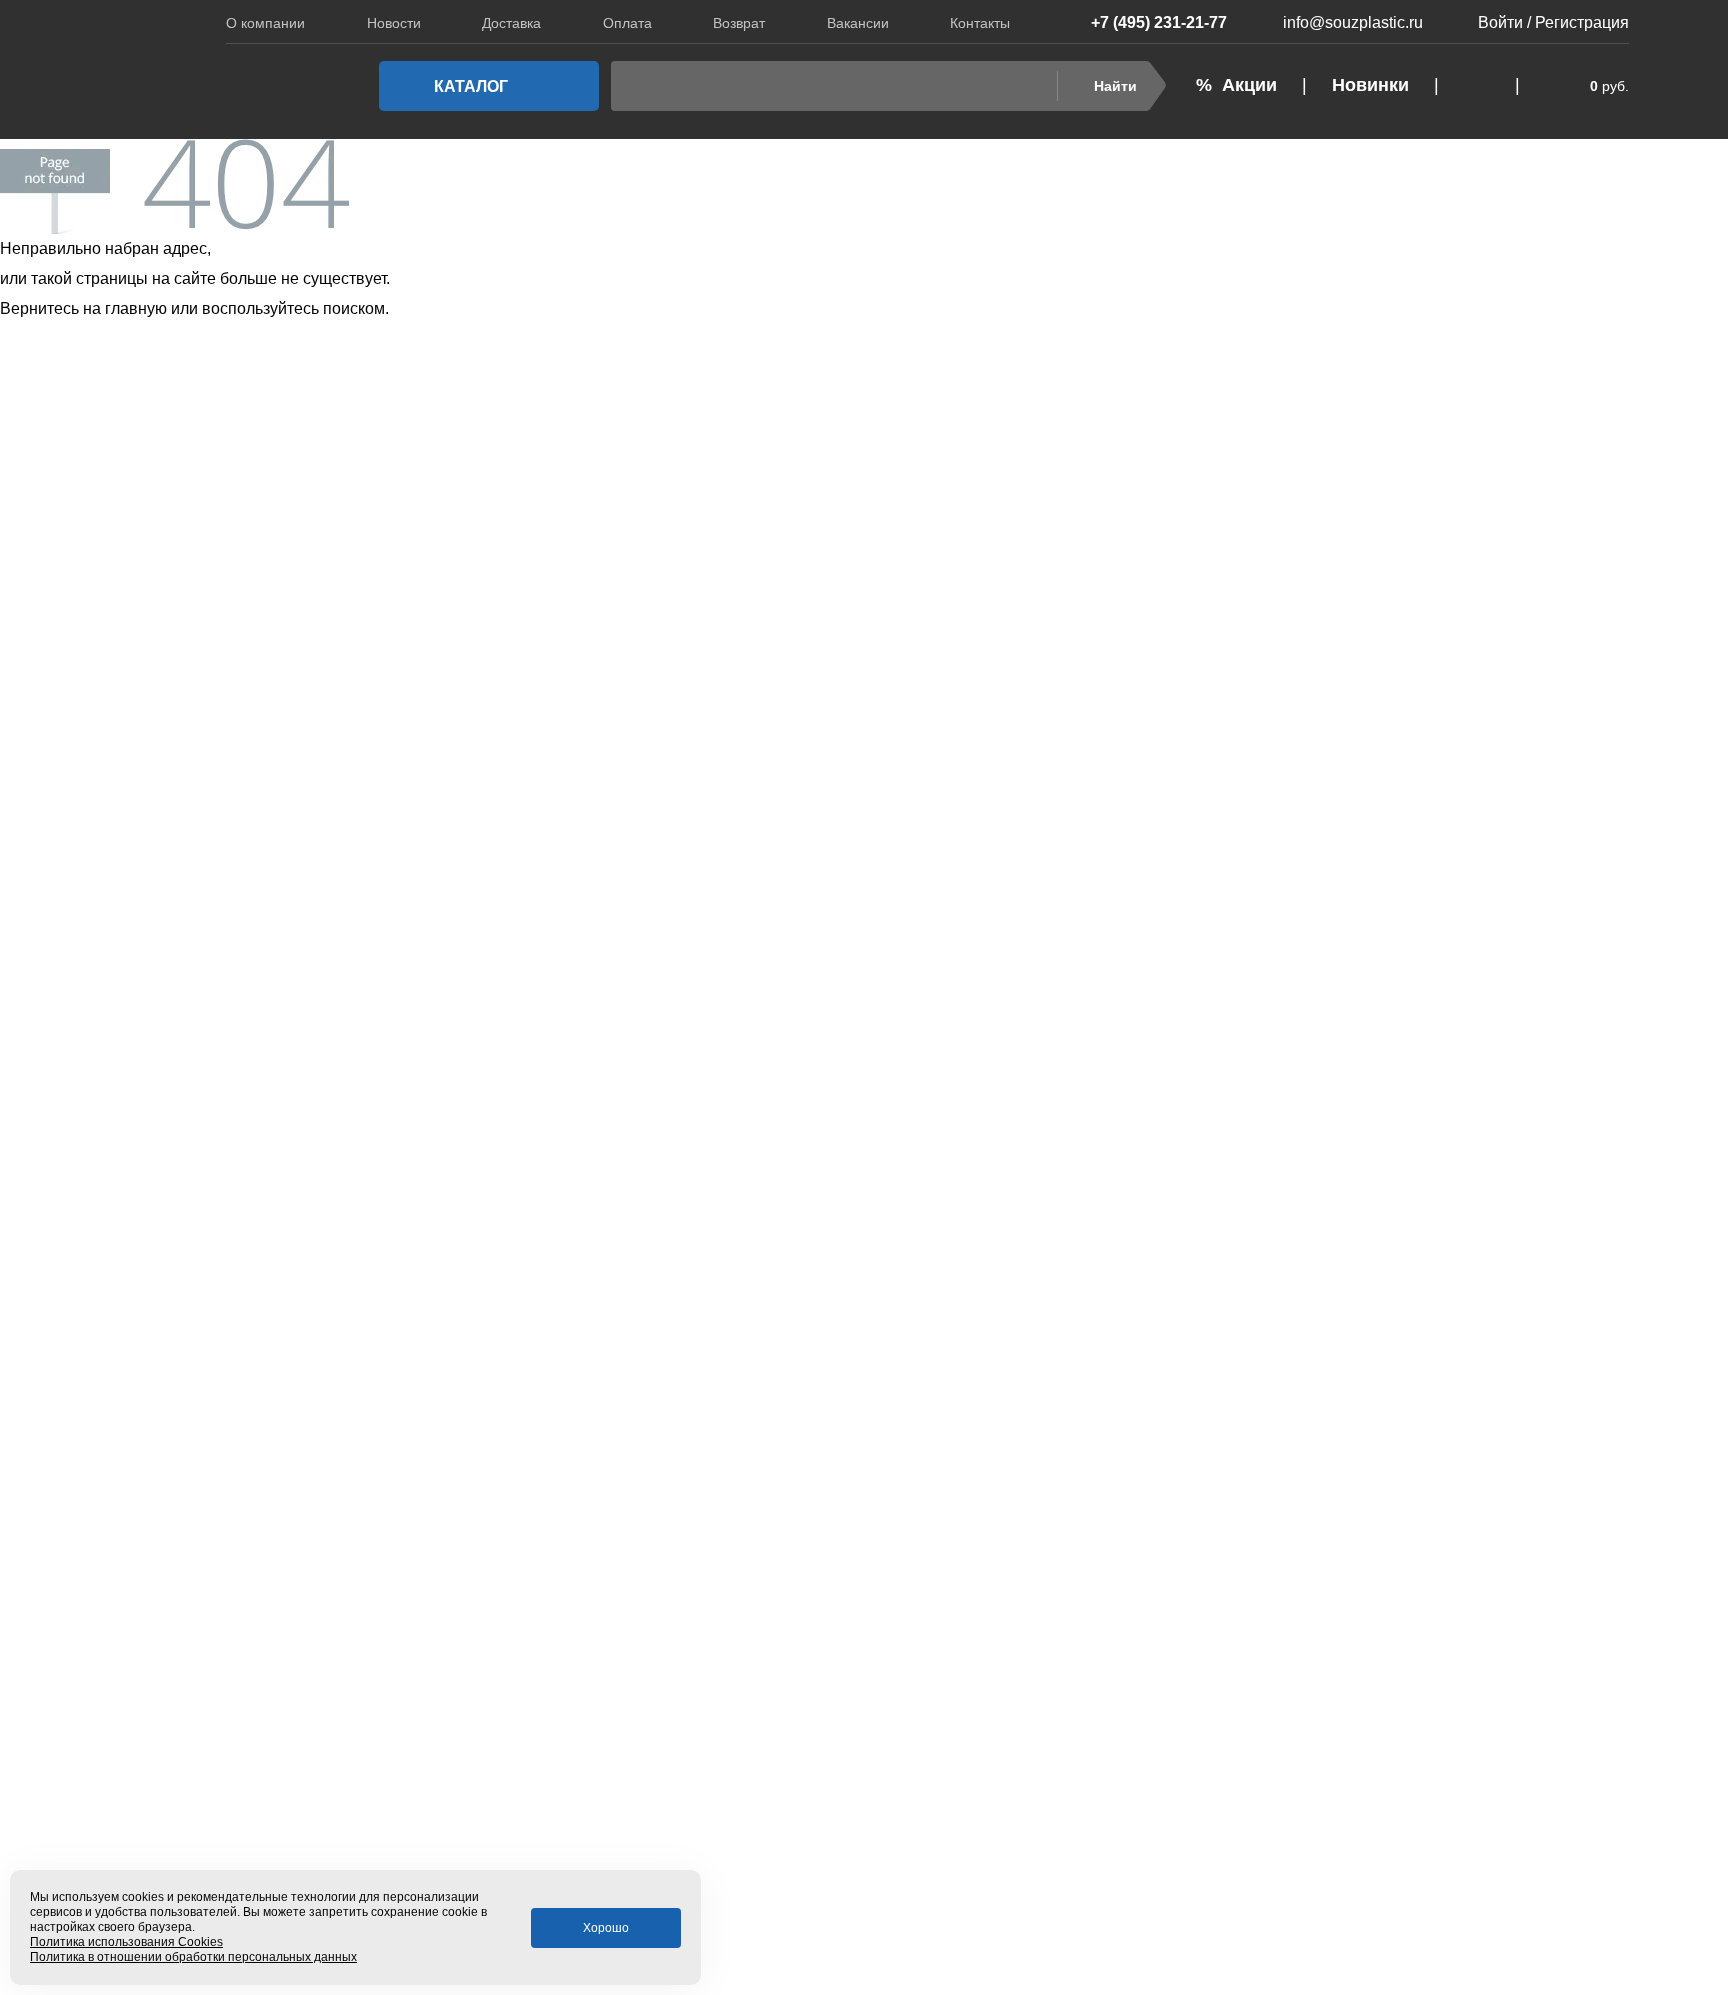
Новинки (1370, 85)
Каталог (471, 86)
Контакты (980, 23)
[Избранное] (1477, 86)
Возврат (739, 23)
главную (136, 308)
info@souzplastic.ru (1353, 22)
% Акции (1236, 85)
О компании (265, 23)
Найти (1115, 86)
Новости (394, 23)
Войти (1500, 22)
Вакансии (858, 23)
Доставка (511, 23)
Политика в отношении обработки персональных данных (193, 1957)
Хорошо (606, 1928)
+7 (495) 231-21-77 (1159, 22)
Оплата (627, 23)
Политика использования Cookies (126, 1942)
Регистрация (1582, 22)
